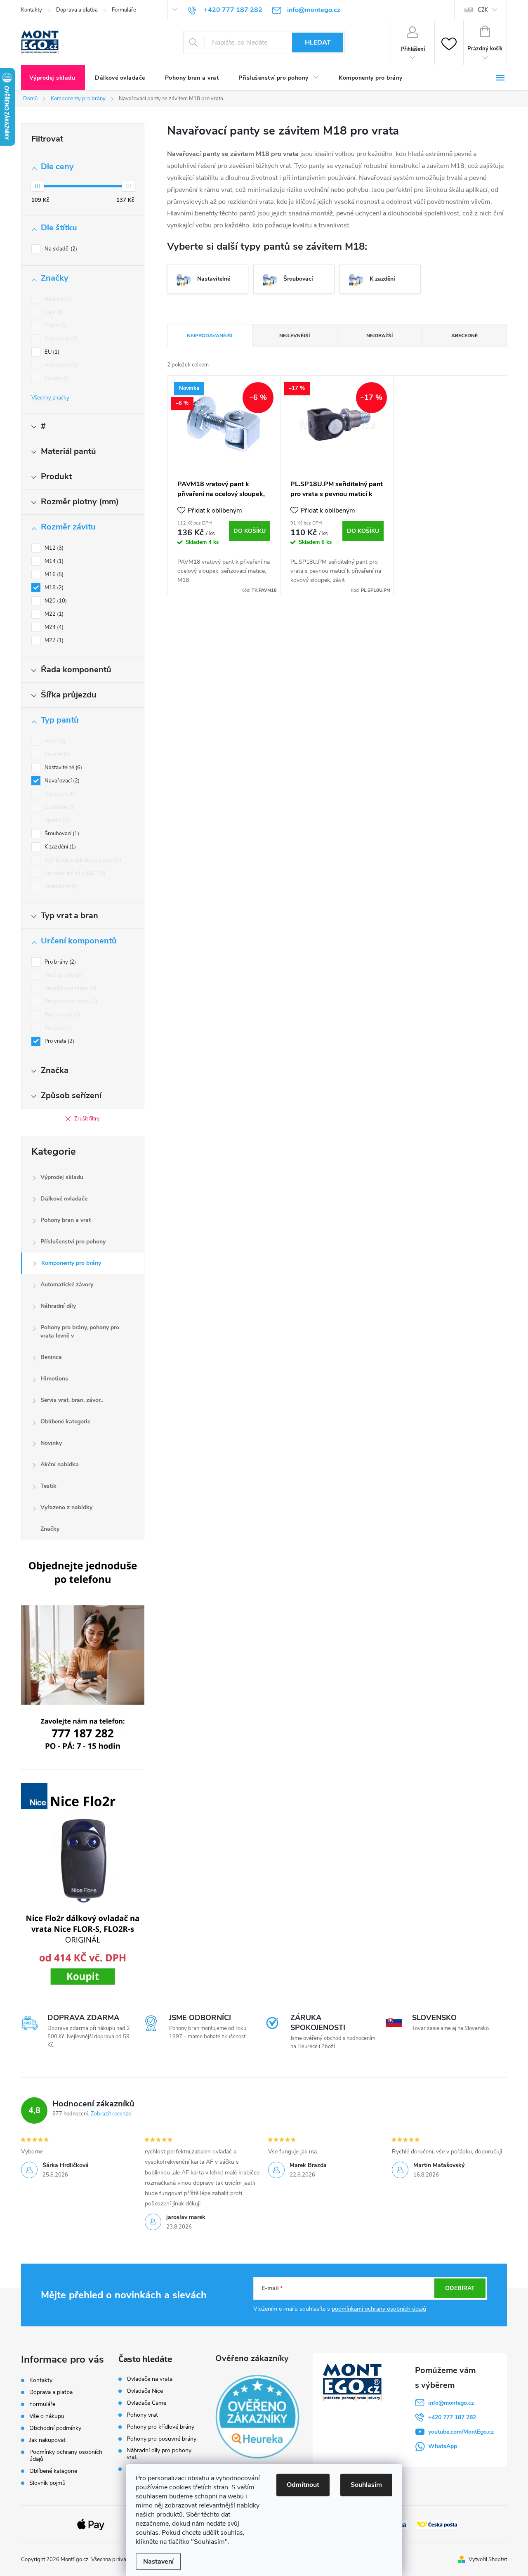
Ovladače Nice (145, 2391)
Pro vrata (59, 1041)
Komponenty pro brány (71, 1263)
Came (55, 326)
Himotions (54, 1379)
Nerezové (59, 794)
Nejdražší (379, 336)
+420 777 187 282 (452, 2417)
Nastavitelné (62, 768)
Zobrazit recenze (111, 2114)
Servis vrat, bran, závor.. (72, 1400)
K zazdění (59, 847)
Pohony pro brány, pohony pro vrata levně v (80, 1332)
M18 (53, 588)
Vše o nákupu (47, 2416)
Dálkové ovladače (64, 1199)
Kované (57, 754)
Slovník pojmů (47, 2483)
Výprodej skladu (62, 1177)
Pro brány (59, 962)
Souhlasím (366, 2485)
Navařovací (61, 781)
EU (51, 352)
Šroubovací (61, 834)
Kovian (56, 378)
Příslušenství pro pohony (73, 1242)
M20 (55, 601)
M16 (53, 574)
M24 (53, 627)
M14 (53, 561)
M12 (53, 548)
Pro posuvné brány (70, 1002)
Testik (48, 1486)
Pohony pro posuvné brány (161, 2439)
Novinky (51, 1443)
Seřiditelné (60, 886)
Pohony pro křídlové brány (161, 2427)
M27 (53, 640)
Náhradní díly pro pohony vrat (159, 2454)
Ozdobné (59, 807)
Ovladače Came (146, 2403)
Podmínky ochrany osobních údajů (66, 2455)
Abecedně (464, 336)
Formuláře (124, 10)
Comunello (60, 339)
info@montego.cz (451, 2403)
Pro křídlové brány (70, 988)
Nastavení (158, 2562)
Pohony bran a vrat (66, 1220)
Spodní (56, 820)
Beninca (57, 299)
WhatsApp (443, 2446)
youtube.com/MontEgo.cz (461, 2432)
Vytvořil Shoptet (488, 2559)
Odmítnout (303, 2485)
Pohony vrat (142, 2415)
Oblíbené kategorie (65, 1422)
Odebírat (460, 2288)
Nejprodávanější (210, 336)
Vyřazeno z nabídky (66, 1507)
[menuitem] (53, 78)
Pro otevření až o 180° (74, 873)
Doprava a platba (77, 10)
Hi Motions (60, 365)
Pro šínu (57, 1028)
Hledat (318, 43)
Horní (54, 741)
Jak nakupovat (47, 2440)
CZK (483, 10)
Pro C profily (62, 975)
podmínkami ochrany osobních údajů (379, 2309)
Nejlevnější (295, 336)
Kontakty (32, 10)
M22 (53, 614)
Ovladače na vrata (150, 2379)
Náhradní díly (58, 1306)
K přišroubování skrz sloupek (82, 860)
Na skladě (60, 249)
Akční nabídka (60, 1464)
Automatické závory (67, 1284)
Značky (50, 1529)
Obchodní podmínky (55, 2428)
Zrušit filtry (87, 1119)
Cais (53, 312)
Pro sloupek (62, 1015)
